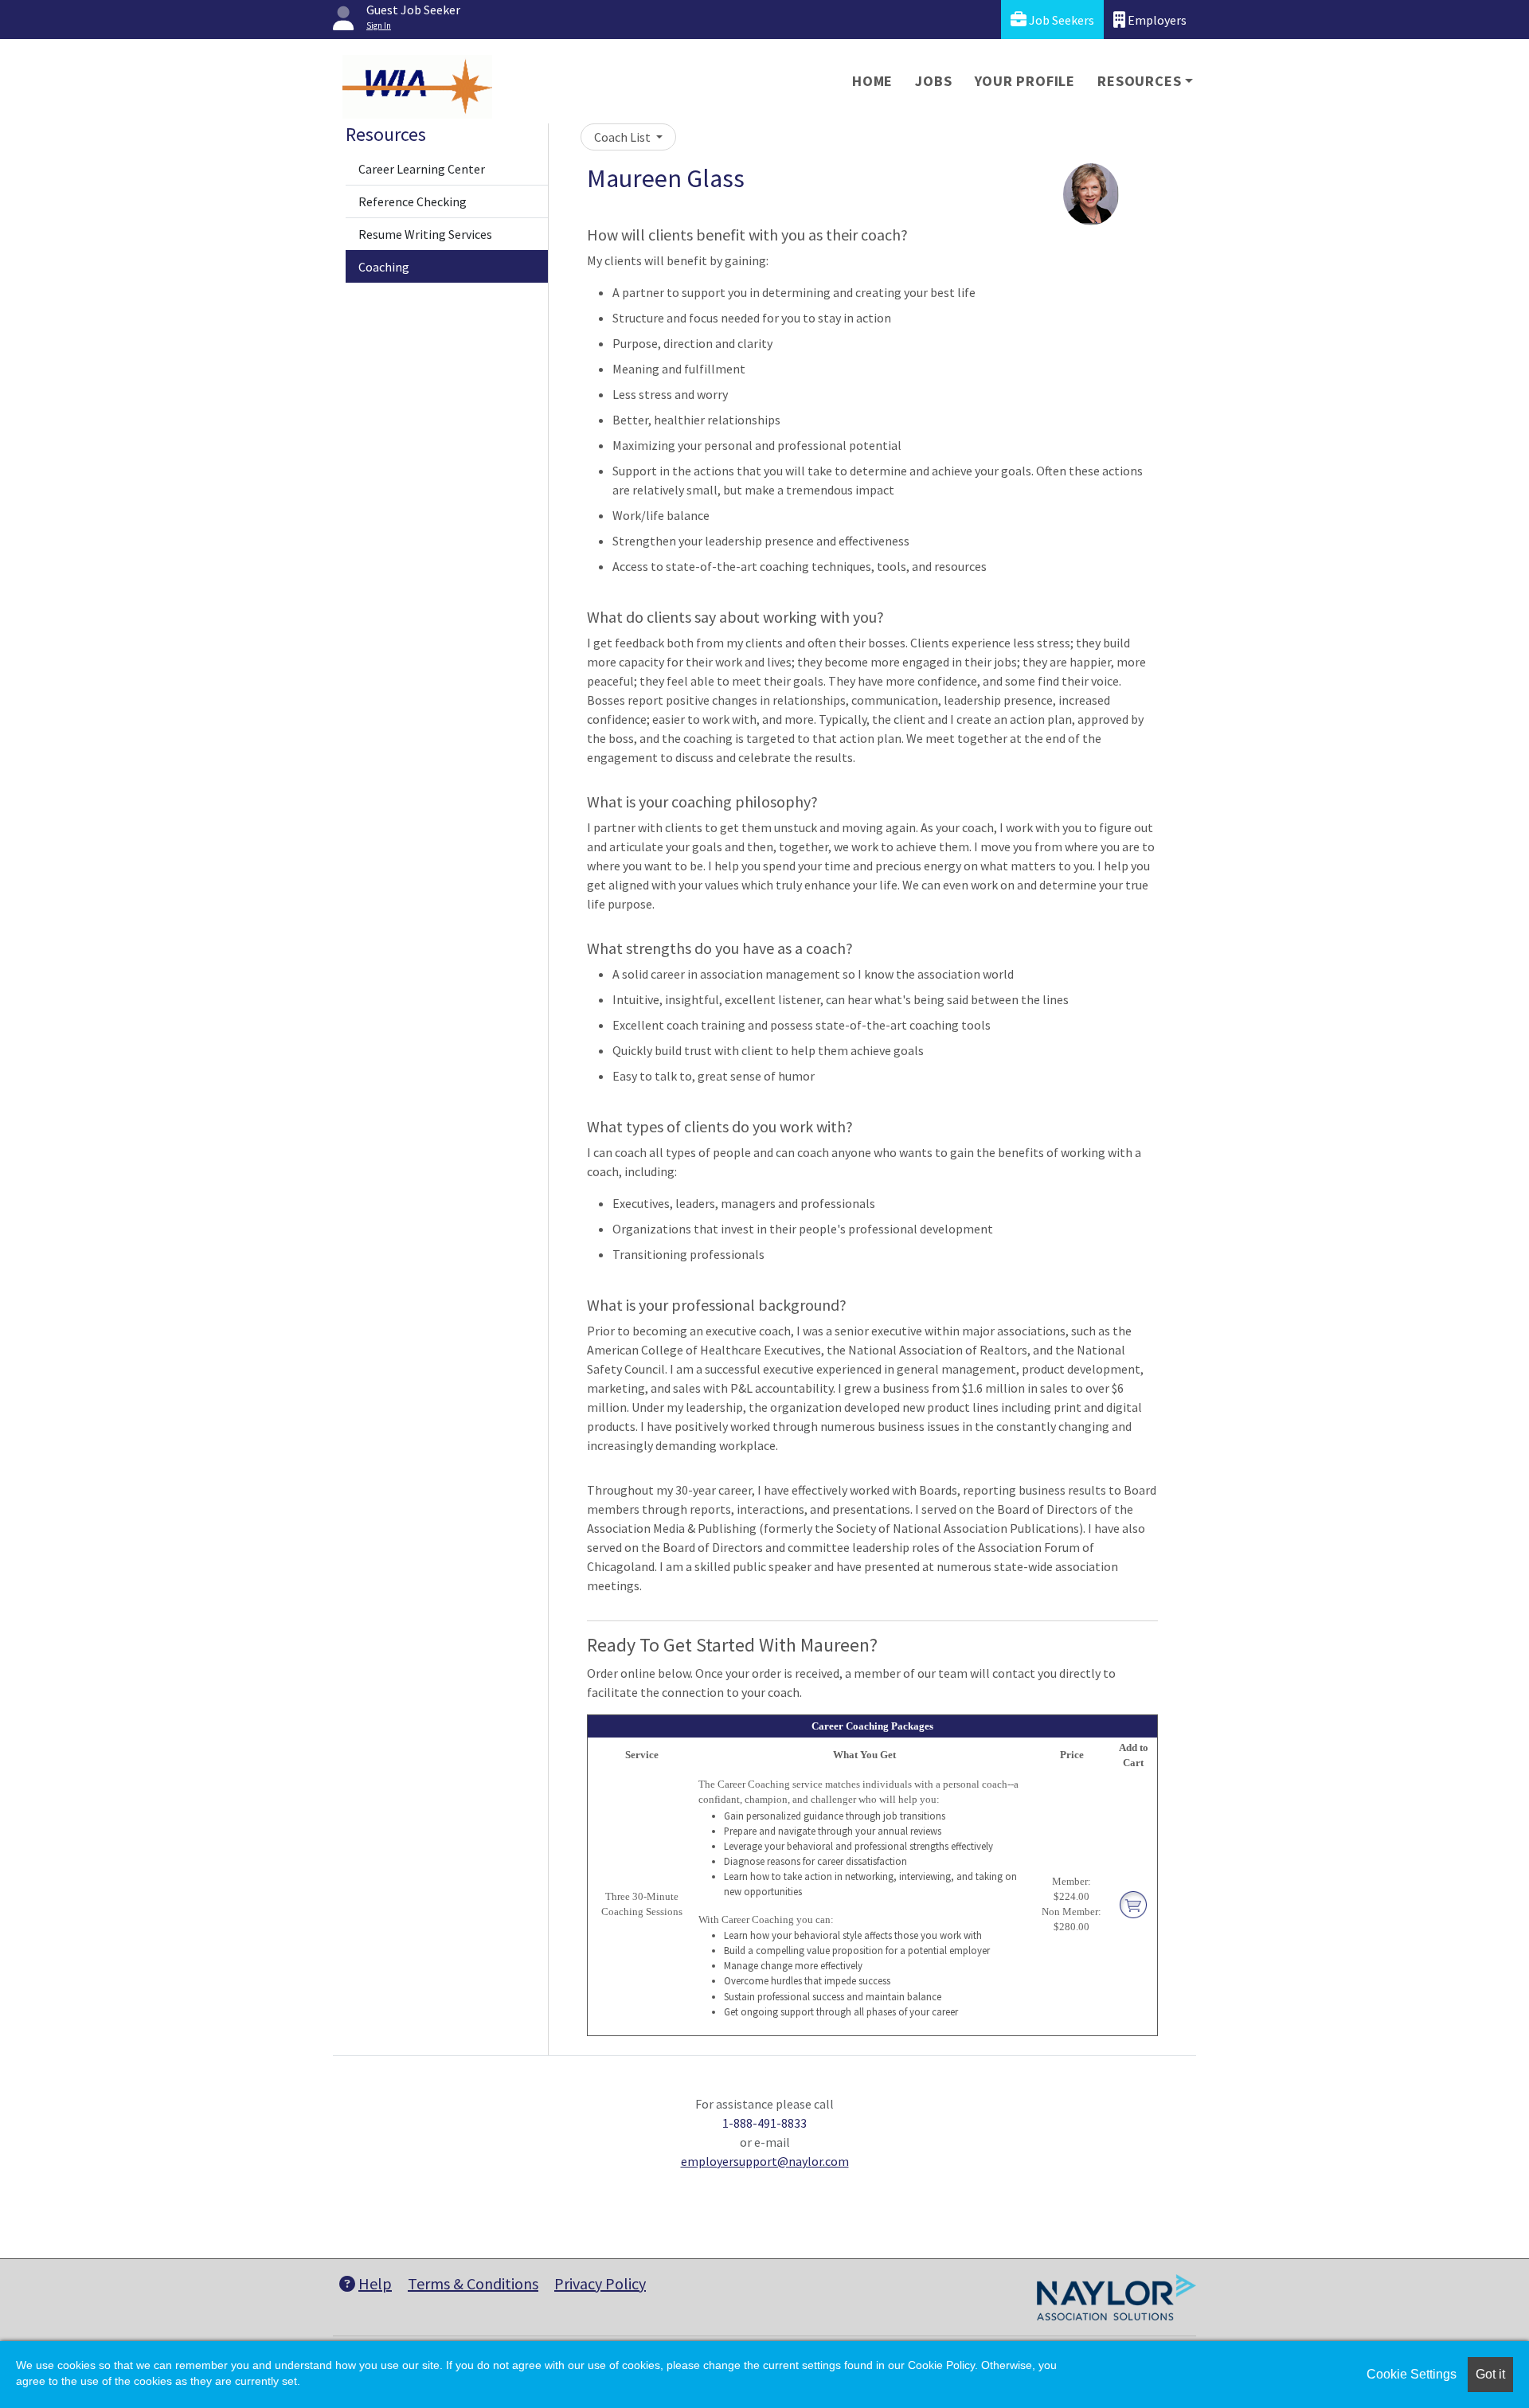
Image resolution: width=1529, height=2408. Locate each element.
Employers (1156, 20)
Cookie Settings (1412, 2374)
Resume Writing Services (425, 234)
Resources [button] (1139, 81)
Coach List (624, 137)
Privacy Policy (600, 2283)
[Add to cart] (1133, 1904)
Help (375, 2283)
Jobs (933, 81)
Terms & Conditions (473, 2283)
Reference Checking (413, 201)
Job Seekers (1060, 20)
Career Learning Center (422, 169)
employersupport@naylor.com (765, 2161)
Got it (1490, 2374)
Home (872, 81)
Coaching (384, 267)
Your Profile (1025, 81)
